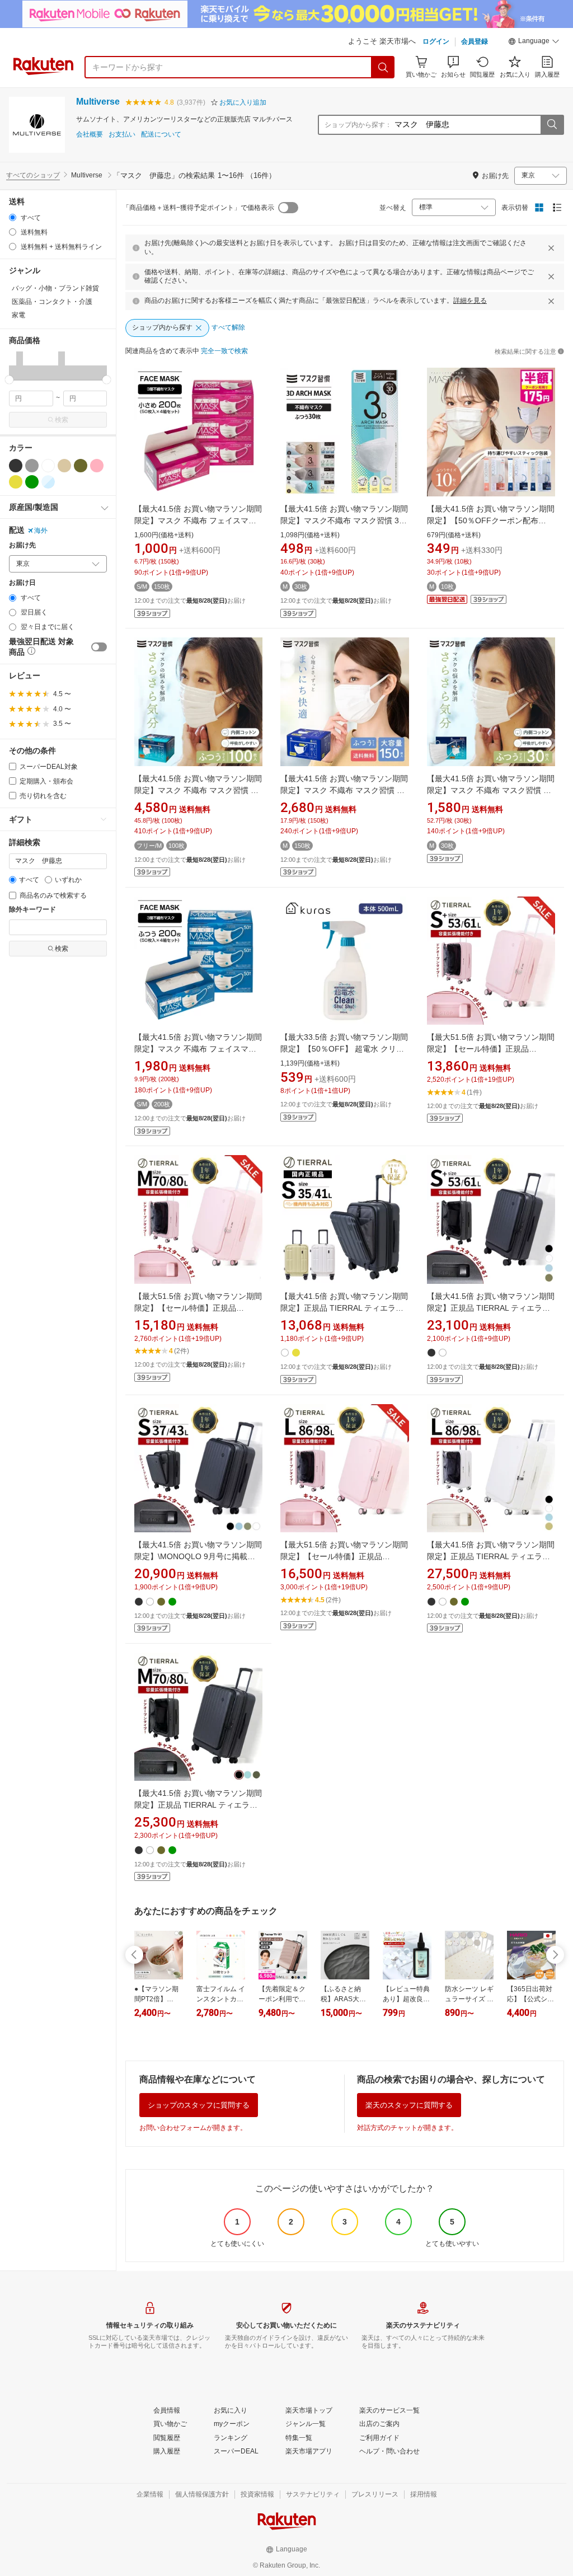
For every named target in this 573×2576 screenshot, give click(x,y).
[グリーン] (32, 482)
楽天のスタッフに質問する (409, 2105)
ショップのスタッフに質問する (199, 2105)
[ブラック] (16, 466)
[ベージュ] (64, 466)
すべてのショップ (33, 175)
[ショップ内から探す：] (552, 125)
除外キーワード (32, 910)
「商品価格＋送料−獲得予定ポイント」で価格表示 (198, 208)
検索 (62, 420)
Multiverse (98, 102)
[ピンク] (97, 466)
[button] (534, 43)
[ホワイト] (48, 466)
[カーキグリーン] (81, 466)
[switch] (99, 647)
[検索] (383, 67)
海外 (41, 531)
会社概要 (90, 135)
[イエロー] (16, 482)
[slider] (9, 380)
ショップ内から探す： (358, 125)
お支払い (122, 135)
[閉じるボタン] (551, 248)
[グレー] (32, 466)
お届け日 (22, 583)
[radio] (13, 217)
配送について (161, 135)
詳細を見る (470, 301)
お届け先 (22, 545)
